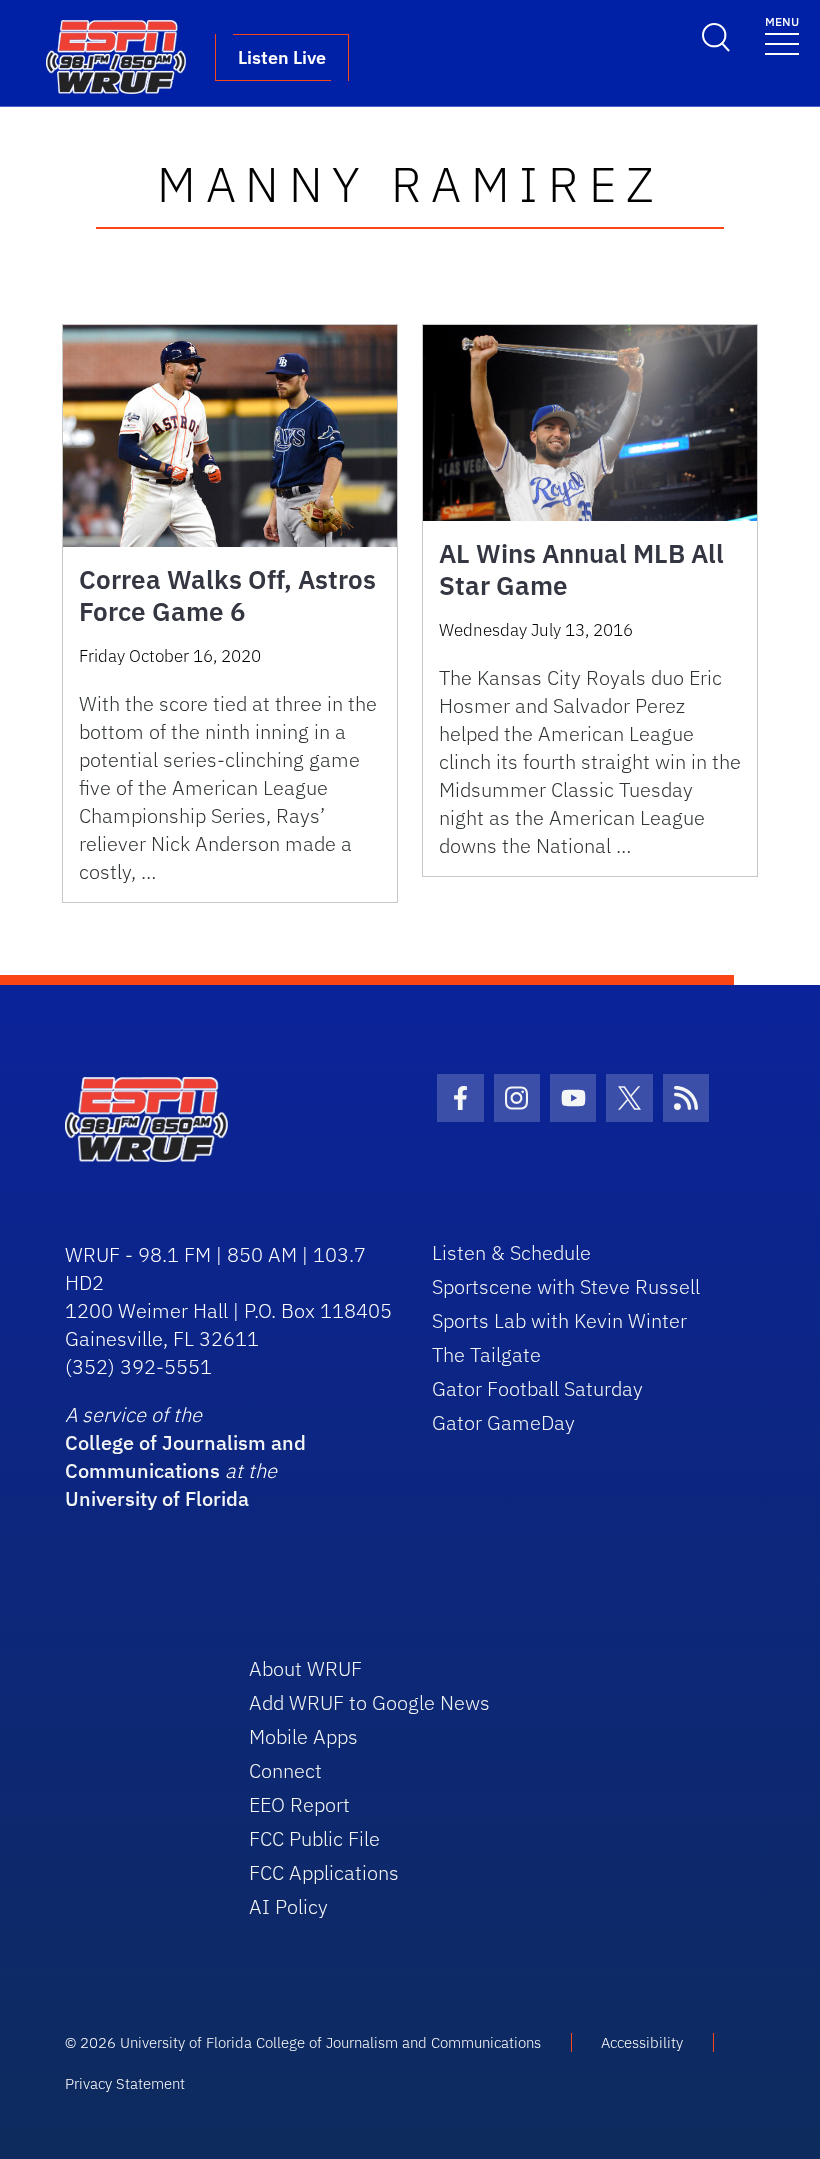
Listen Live (282, 57)
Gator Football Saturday (537, 1388)
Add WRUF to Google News (369, 1702)
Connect (285, 1770)
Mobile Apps (303, 1736)
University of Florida (157, 1498)
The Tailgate (486, 1354)
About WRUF (305, 1668)
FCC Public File (314, 1838)
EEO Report (299, 1804)
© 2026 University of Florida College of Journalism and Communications (303, 2042)
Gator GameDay (503, 1422)
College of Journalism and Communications (185, 1456)
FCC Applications (324, 1872)
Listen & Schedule (511, 1252)
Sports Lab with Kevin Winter (559, 1320)
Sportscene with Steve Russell (566, 1286)
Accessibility (642, 2042)
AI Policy (288, 1906)
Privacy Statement (125, 2083)
